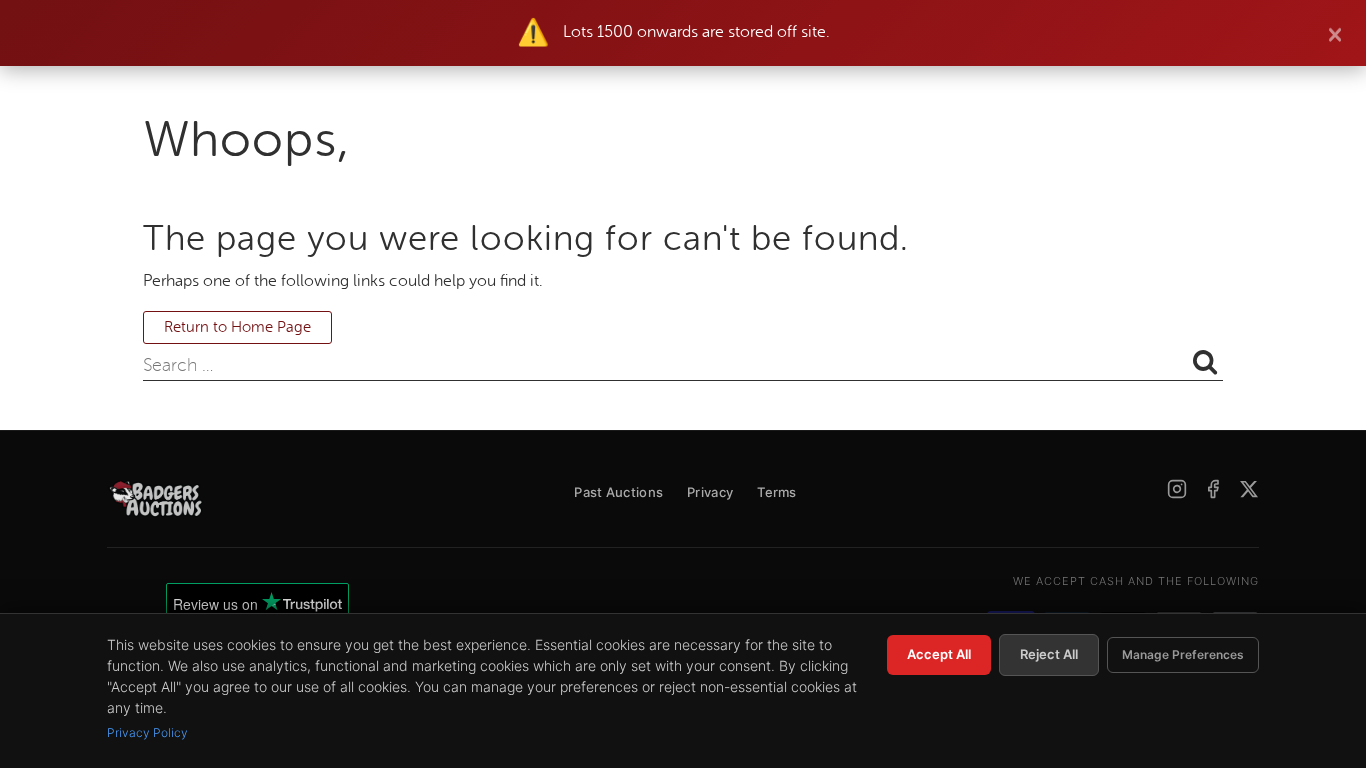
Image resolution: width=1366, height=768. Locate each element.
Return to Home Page (237, 327)
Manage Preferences (1183, 654)
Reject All (1049, 654)
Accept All (939, 654)
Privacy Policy (147, 732)
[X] (1249, 489)
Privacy (710, 492)
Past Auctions (618, 492)
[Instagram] (1177, 489)
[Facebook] (1213, 489)
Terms (777, 492)
